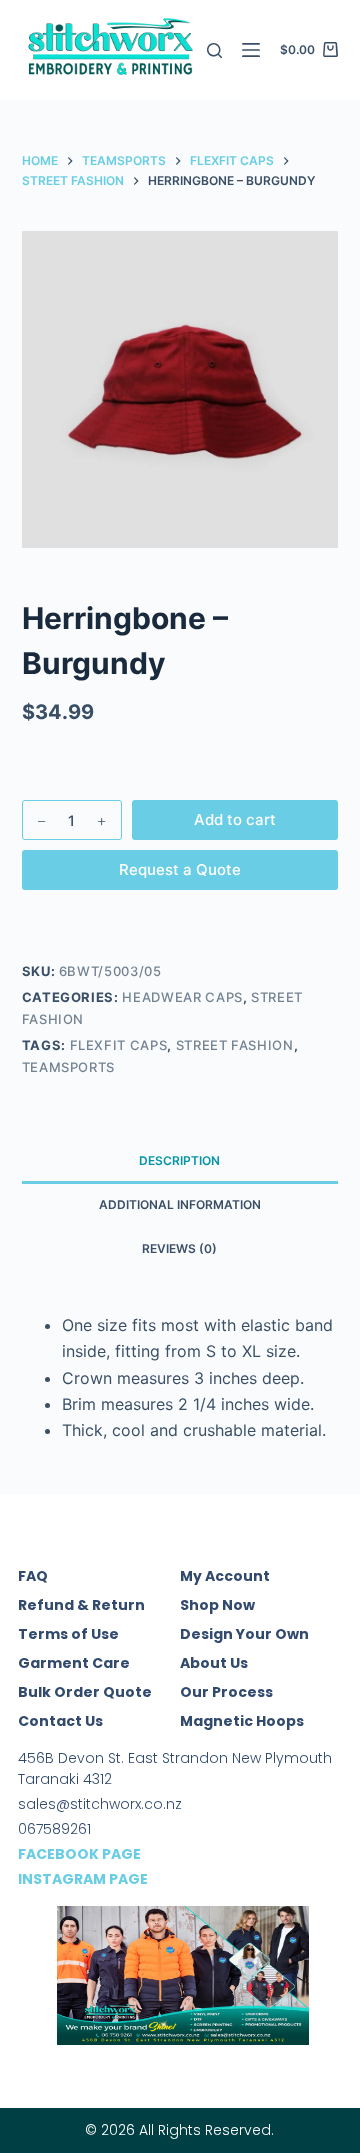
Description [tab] (179, 1160)
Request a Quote (180, 869)
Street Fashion (235, 1045)
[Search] (214, 50)
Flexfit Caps (119, 1045)
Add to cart (235, 819)
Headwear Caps (182, 997)
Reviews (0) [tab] (179, 1248)
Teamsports (69, 1067)
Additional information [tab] (180, 1204)
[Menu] (251, 50)
